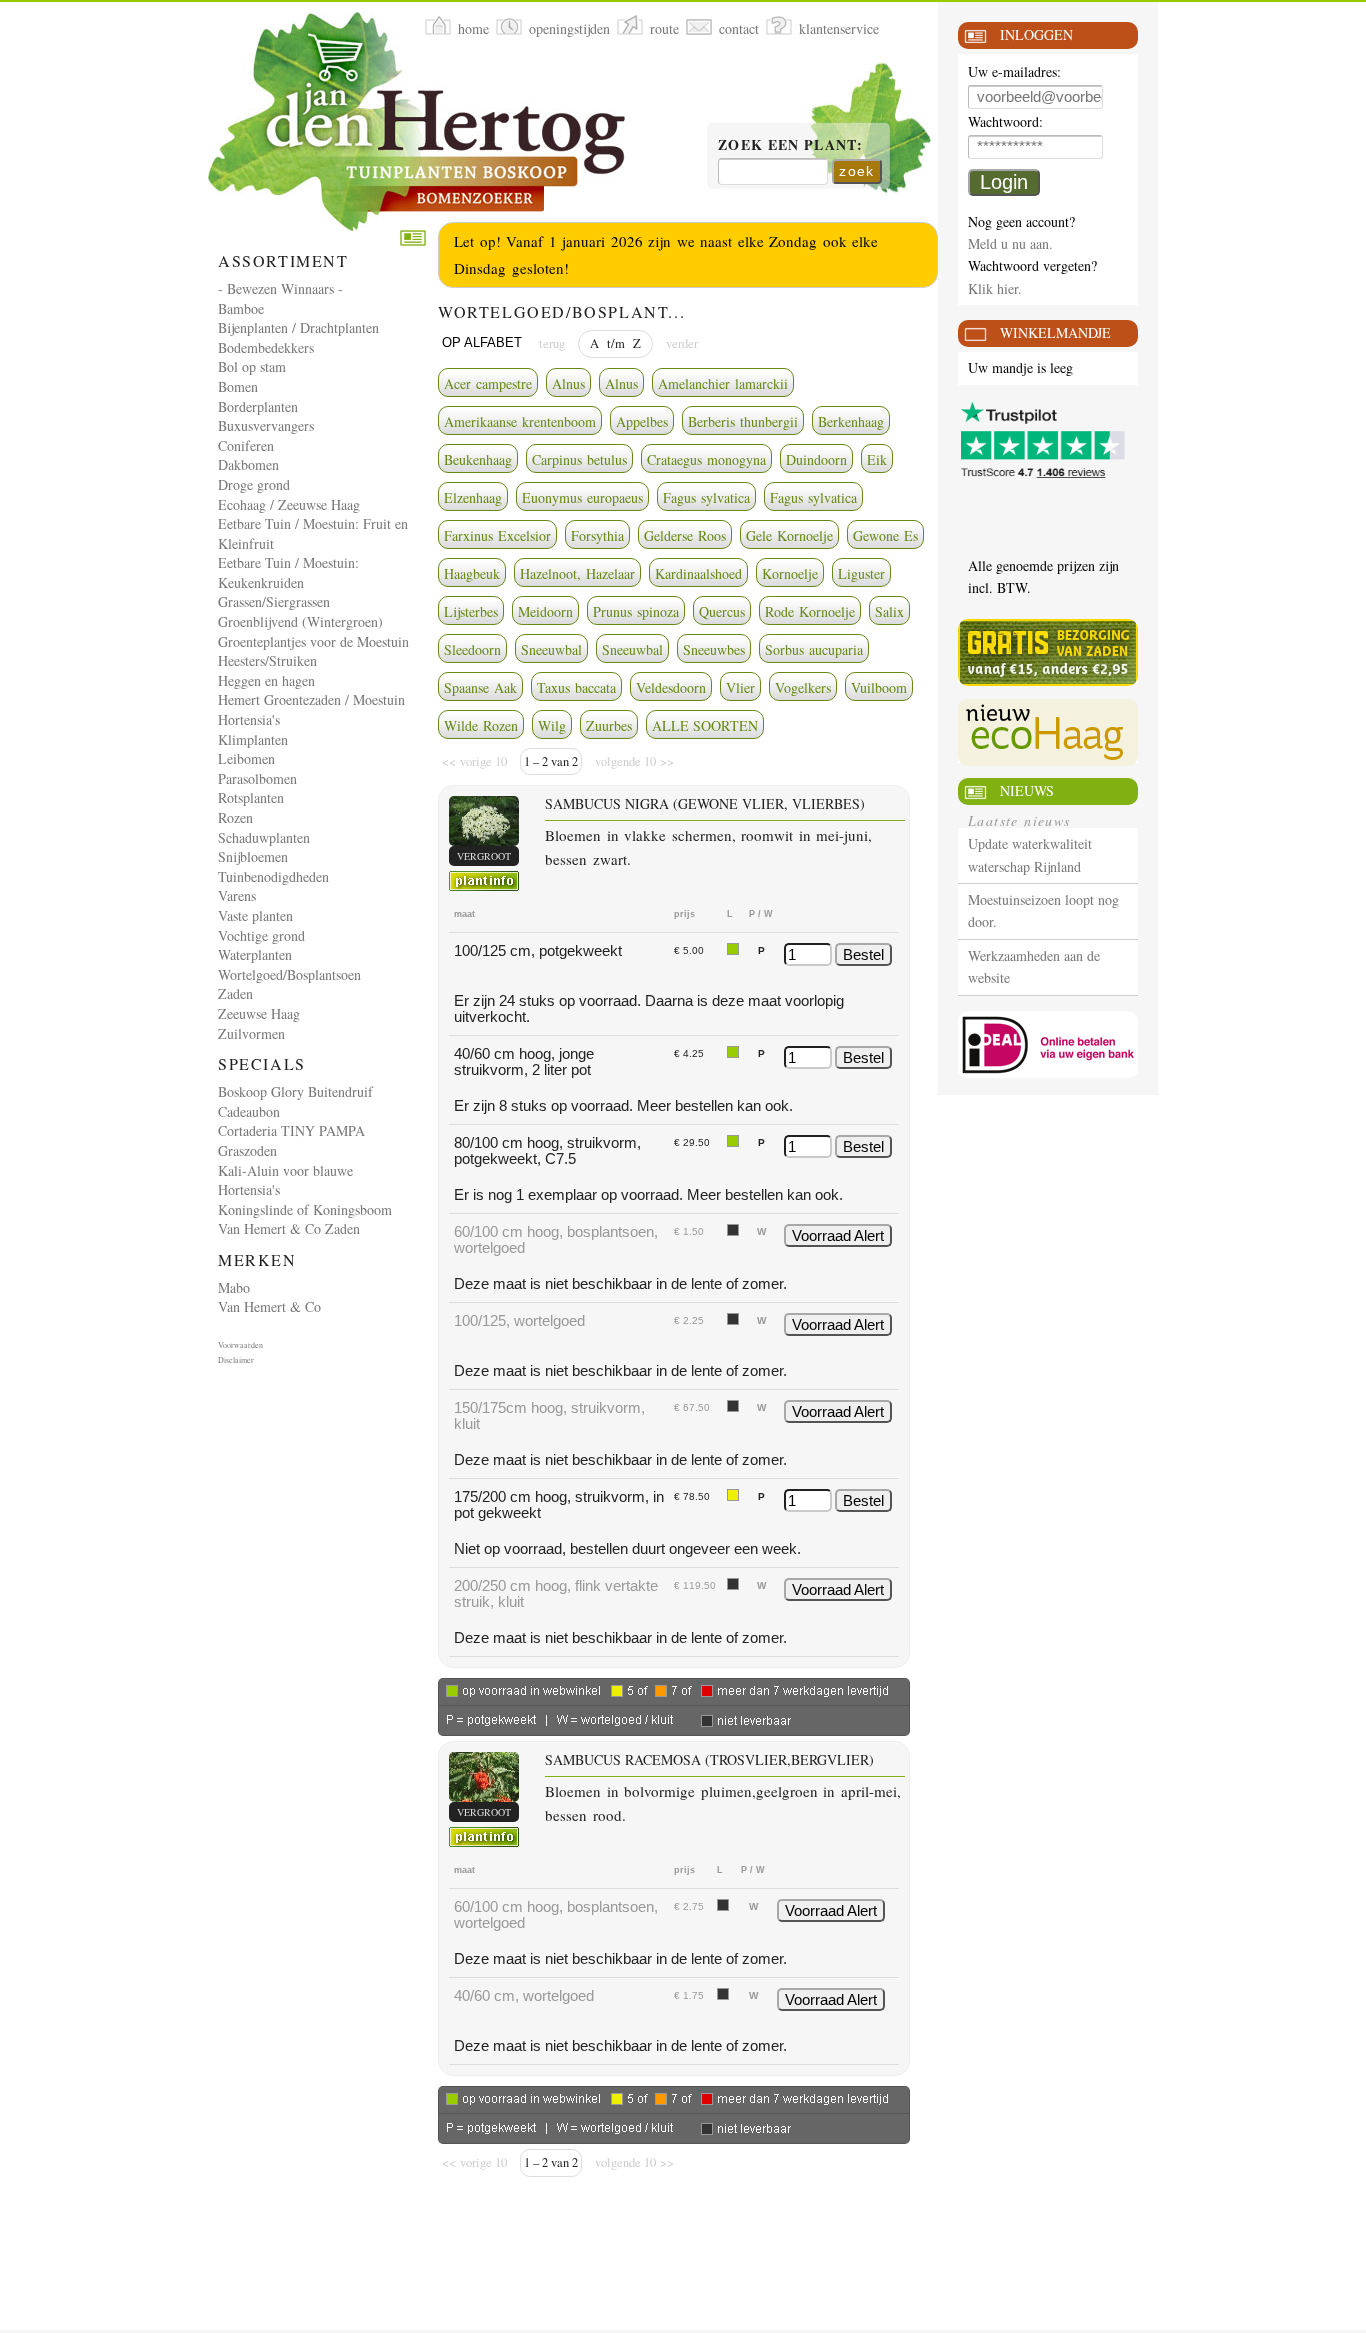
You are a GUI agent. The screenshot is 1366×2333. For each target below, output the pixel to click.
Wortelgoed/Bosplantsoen (289, 974)
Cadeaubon (249, 1111)
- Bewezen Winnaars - (280, 288)
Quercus (722, 611)
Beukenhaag (478, 459)
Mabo (234, 1287)
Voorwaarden (240, 1345)
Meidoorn (545, 611)
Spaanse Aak (480, 687)
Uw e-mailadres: (1014, 72)
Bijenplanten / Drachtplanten (298, 327)
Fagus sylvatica (706, 497)
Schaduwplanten (264, 837)
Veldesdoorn (671, 687)
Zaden (235, 993)
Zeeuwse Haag (259, 1013)
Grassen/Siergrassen (274, 601)
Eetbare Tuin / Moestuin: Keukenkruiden (288, 572)
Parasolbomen (257, 778)
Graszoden (247, 1150)
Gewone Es (885, 535)
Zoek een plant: (790, 146)
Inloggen (1036, 34)
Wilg (552, 725)
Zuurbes (609, 725)
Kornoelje (790, 573)
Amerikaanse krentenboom (520, 421)
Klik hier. (995, 288)
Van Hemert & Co (269, 1306)
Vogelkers (803, 687)
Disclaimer (236, 1360)
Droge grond (254, 484)
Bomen (238, 386)
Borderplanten (258, 406)
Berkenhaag (851, 421)
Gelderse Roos (685, 535)
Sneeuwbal (551, 649)
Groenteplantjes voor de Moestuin (313, 641)
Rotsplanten (251, 797)
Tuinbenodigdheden (273, 876)
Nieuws (1027, 790)
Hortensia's (249, 719)
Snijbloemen (253, 856)
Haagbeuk (472, 573)
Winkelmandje (1055, 332)
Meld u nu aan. (1010, 243)
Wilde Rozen (481, 725)
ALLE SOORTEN (705, 725)
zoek (857, 171)
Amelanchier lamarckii (723, 383)
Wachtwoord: (1005, 122)
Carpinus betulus (579, 459)
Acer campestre (488, 383)
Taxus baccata (576, 687)
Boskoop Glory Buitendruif (295, 1091)
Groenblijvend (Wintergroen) (300, 621)
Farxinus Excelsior (497, 535)
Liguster (861, 573)
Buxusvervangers (266, 425)
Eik (877, 459)
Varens (237, 895)
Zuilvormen (251, 1033)
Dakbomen (248, 464)
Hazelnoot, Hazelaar (577, 573)
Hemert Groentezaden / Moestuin (311, 699)
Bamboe (241, 308)
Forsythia (597, 535)
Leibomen (246, 758)
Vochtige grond (261, 935)
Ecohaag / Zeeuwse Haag (289, 504)
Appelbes (642, 421)
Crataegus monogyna (706, 459)
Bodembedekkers (266, 347)
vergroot (484, 856)
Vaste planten (255, 915)
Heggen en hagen (266, 680)
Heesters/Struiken (267, 660)
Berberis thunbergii (743, 421)
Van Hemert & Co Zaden (289, 1228)
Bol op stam (252, 366)
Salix (889, 611)
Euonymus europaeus (582, 497)
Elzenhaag (473, 497)
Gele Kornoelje (789, 535)
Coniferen (246, 445)
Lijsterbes (471, 611)
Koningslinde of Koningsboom (305, 1209)
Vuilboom (879, 687)
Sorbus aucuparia (814, 649)
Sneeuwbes (714, 649)
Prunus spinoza (636, 611)
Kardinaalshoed (698, 573)
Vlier (740, 687)
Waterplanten (255, 954)
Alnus (568, 383)
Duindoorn (816, 459)
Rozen (235, 817)
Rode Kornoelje (810, 611)
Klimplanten (253, 739)
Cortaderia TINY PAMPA (291, 1130)
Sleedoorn (472, 649)
